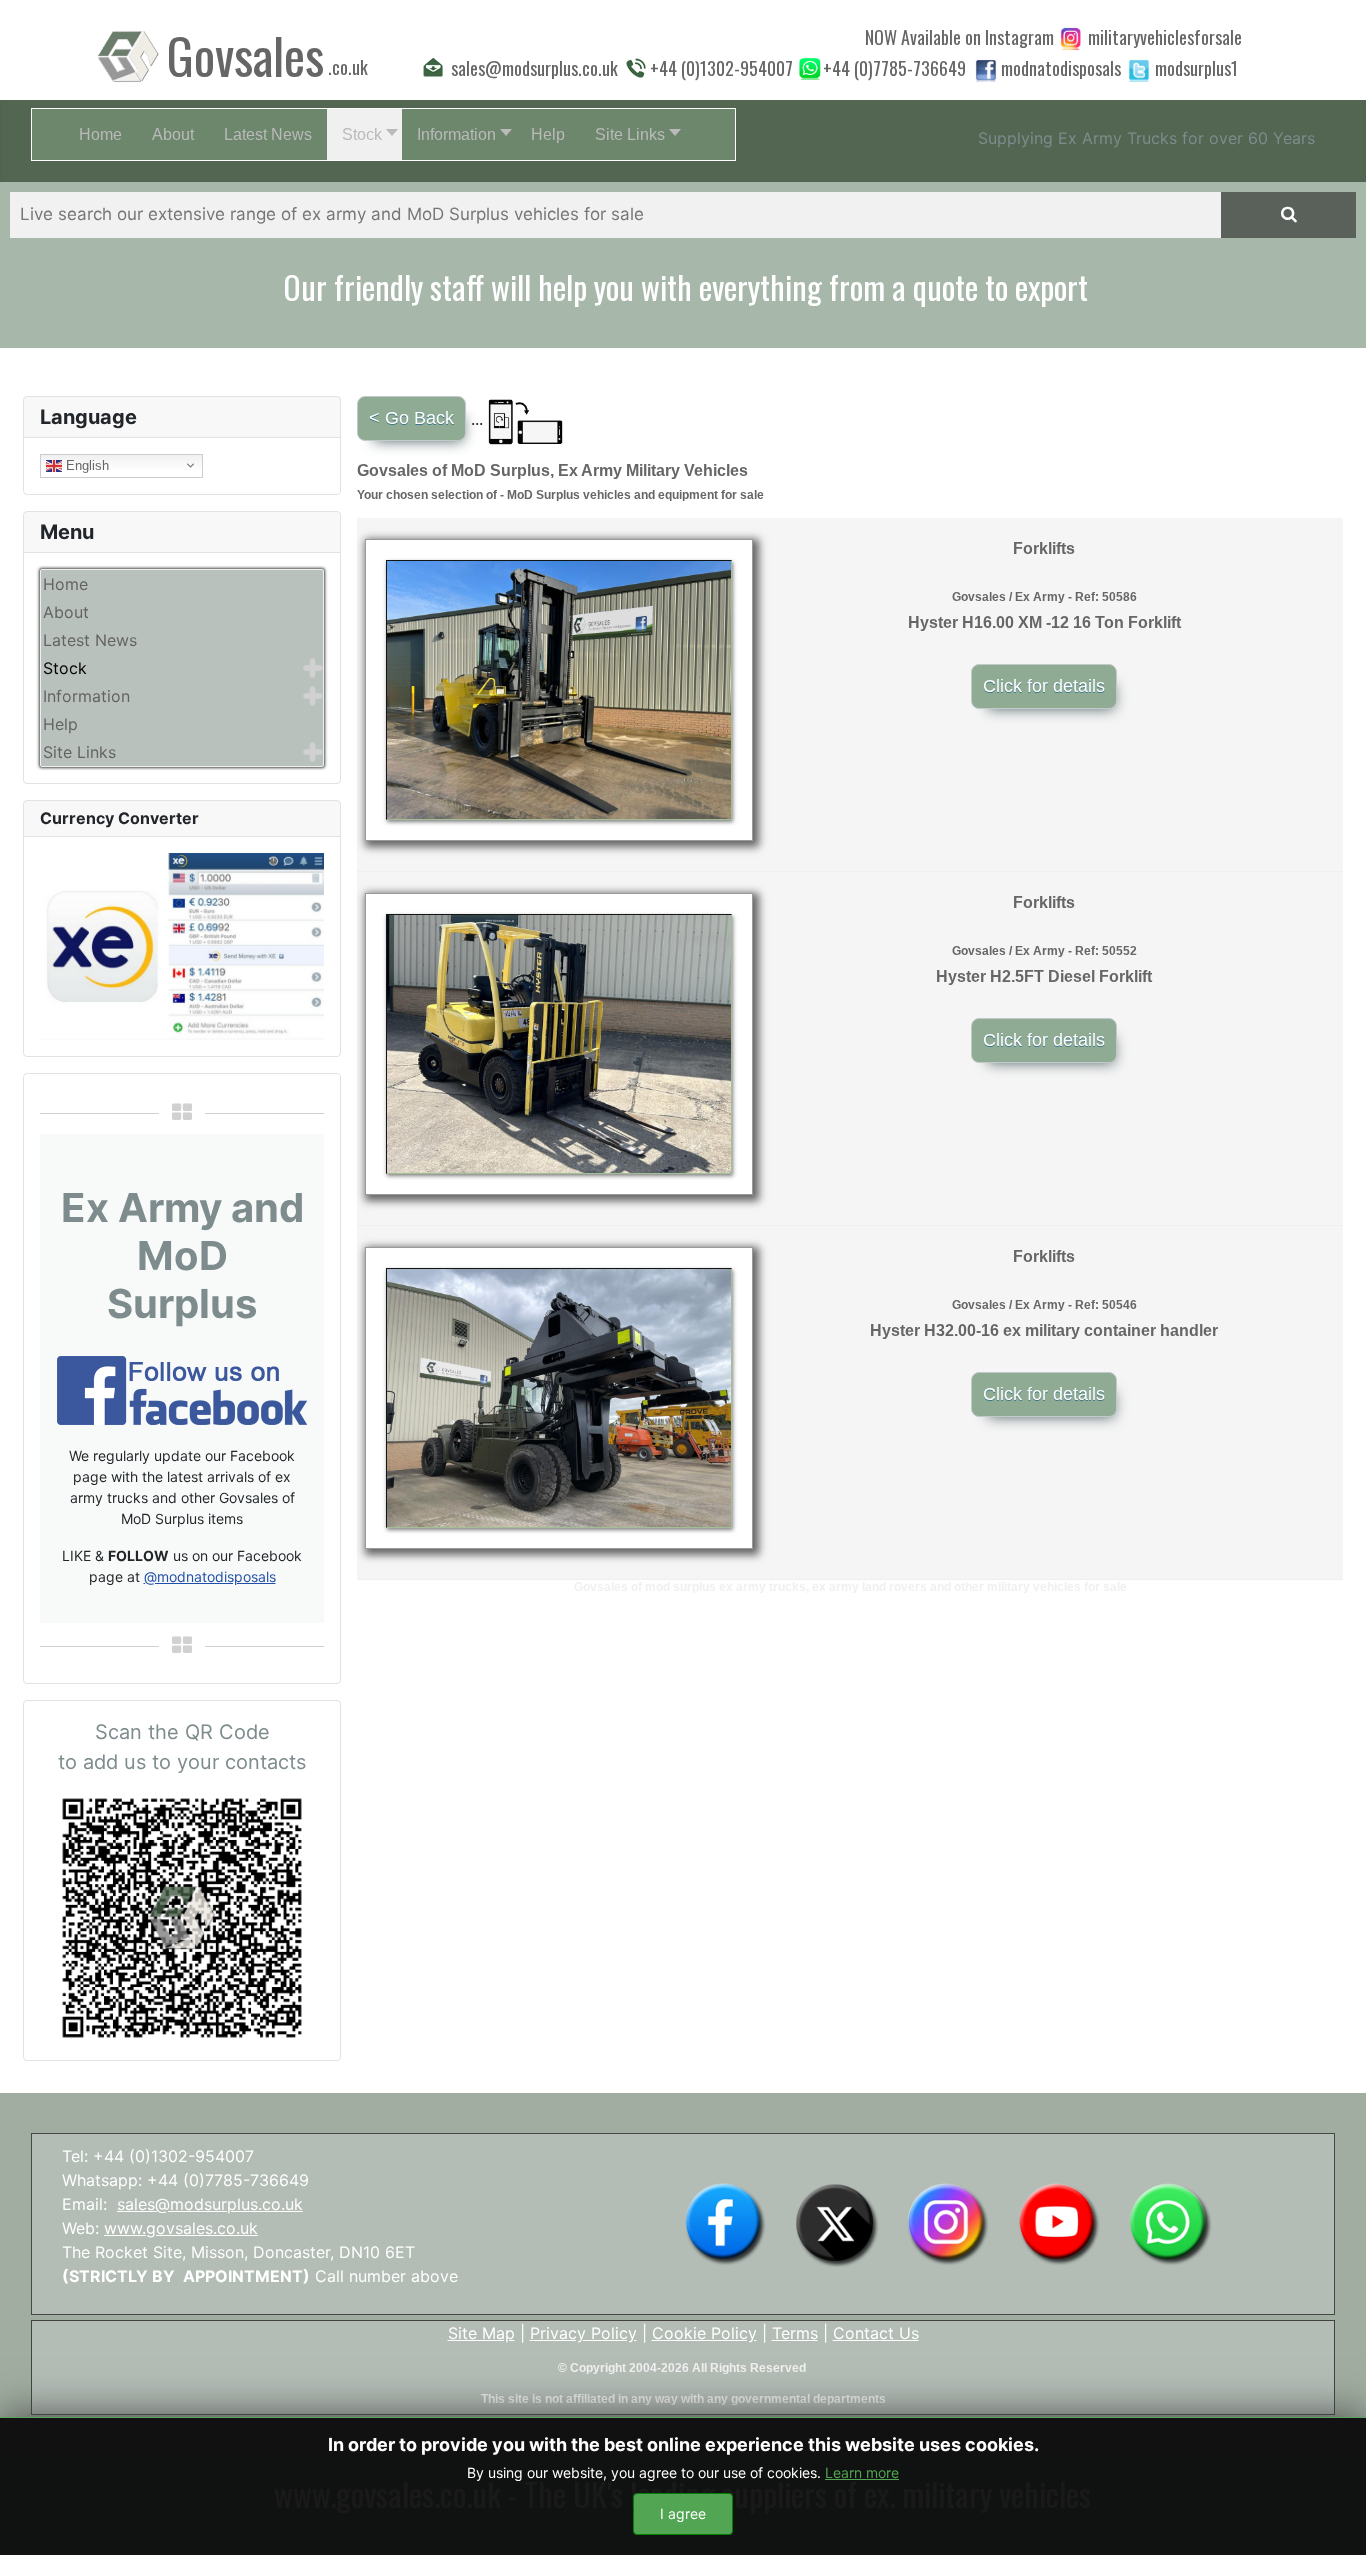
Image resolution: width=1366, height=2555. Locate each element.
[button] (364, 134)
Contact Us (876, 2333)
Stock (65, 668)
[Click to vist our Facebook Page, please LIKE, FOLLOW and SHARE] (182, 1389)
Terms (795, 2333)
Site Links (79, 752)
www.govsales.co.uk (181, 2228)
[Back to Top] (1331, 2518)
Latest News (90, 640)
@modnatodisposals (210, 1576)
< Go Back (411, 418)
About (66, 612)
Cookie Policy (704, 2333)
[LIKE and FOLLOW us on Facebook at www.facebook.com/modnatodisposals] (725, 2223)
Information (86, 696)
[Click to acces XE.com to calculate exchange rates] (182, 945)
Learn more (862, 2472)
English (85, 464)
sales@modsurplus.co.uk (210, 2204)
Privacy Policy (583, 2333)
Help (60, 724)
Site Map (481, 2333)
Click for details (1044, 686)
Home (65, 584)
